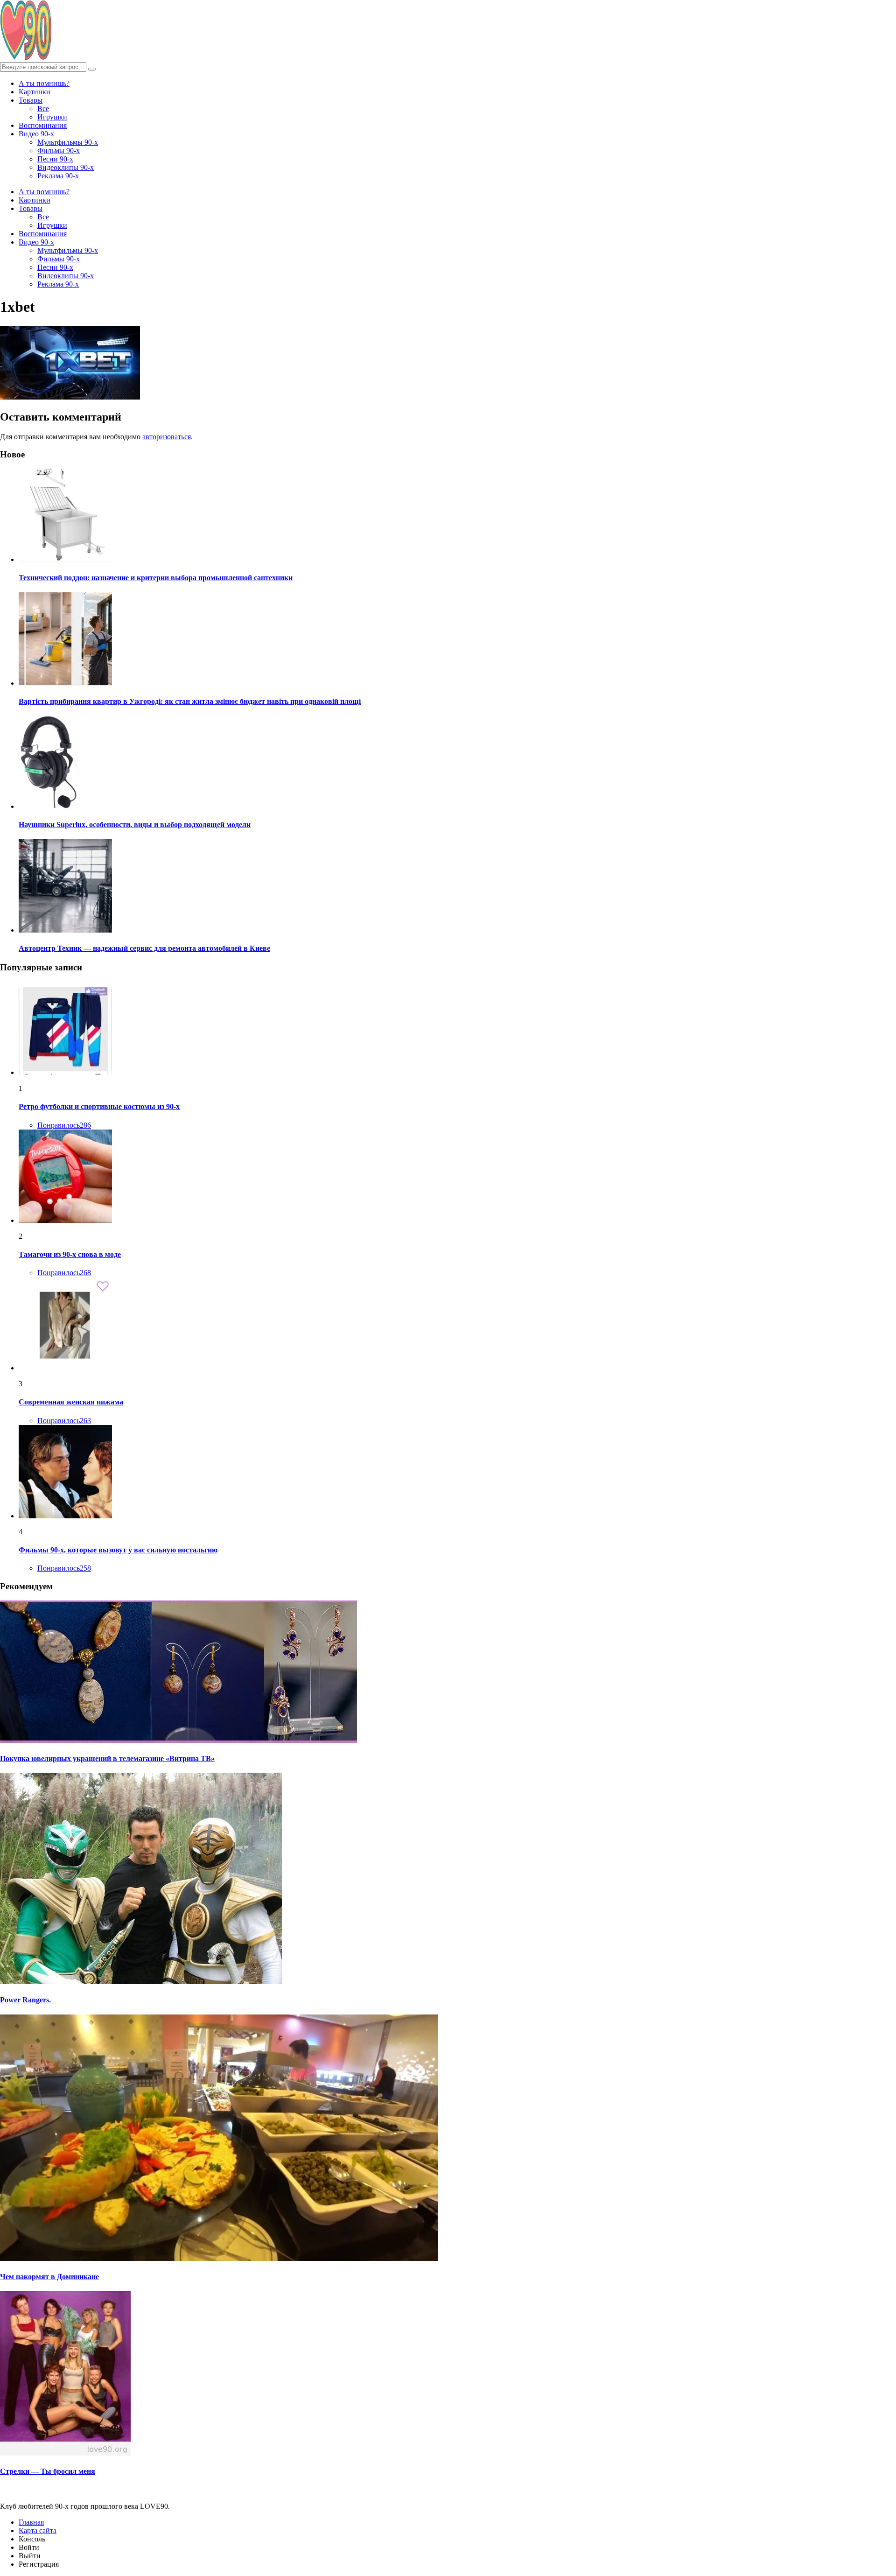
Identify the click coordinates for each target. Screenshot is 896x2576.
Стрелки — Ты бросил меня (48, 2471)
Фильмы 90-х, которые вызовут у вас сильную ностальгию (118, 1550)
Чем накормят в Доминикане (49, 2277)
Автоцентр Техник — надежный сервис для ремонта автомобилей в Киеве (144, 948)
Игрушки (52, 117)
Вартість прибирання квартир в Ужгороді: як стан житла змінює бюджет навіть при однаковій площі (190, 701)
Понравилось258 (64, 1568)
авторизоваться (167, 437)
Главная (31, 2522)
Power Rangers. (25, 2000)
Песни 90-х (55, 159)
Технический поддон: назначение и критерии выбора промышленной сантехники (156, 578)
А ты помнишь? (44, 83)
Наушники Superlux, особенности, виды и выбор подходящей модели (135, 825)
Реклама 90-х (58, 176)
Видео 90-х (36, 134)
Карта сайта (38, 2530)
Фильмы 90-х (59, 151)
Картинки (35, 92)
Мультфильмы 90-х (68, 142)
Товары (31, 100)
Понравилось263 (64, 1421)
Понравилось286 (64, 1125)
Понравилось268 (64, 1273)
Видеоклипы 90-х (66, 167)
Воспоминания (43, 125)
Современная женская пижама (71, 1402)
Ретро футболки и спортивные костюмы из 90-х (99, 1106)
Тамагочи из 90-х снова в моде (70, 1254)
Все (43, 109)
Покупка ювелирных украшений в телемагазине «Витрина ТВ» (107, 1758)
